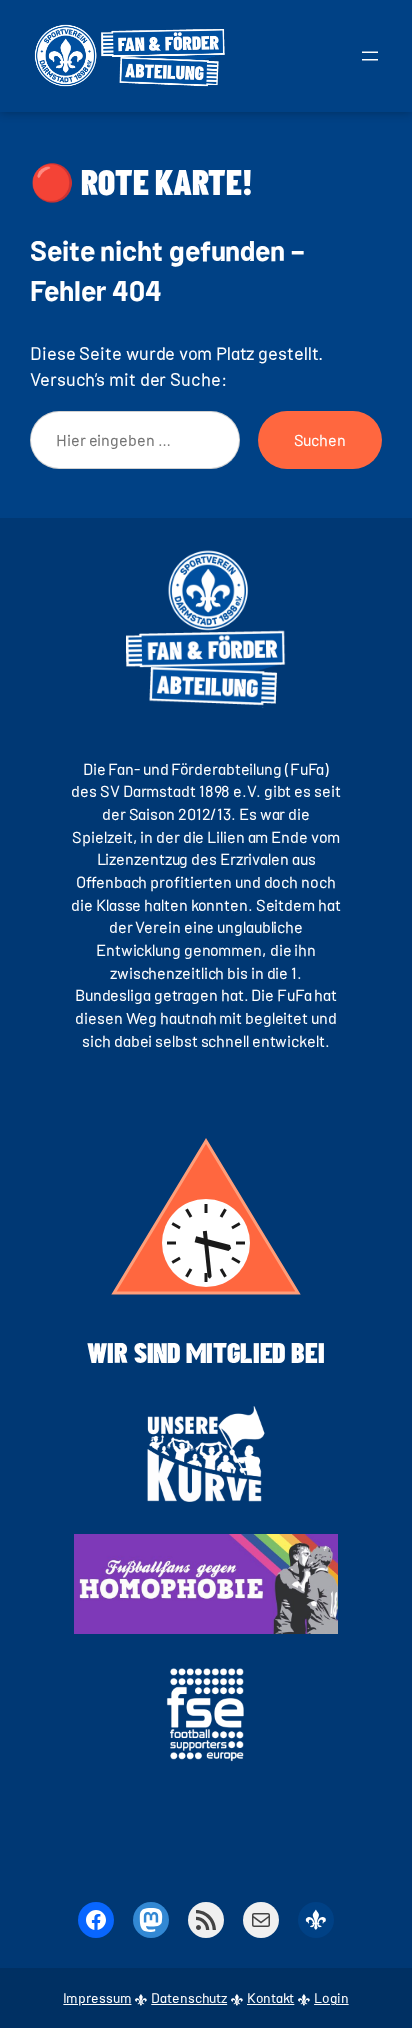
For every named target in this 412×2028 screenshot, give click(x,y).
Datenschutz (189, 1997)
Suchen (320, 439)
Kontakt (270, 1997)
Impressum (97, 1997)
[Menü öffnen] (370, 56)
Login (331, 1997)
